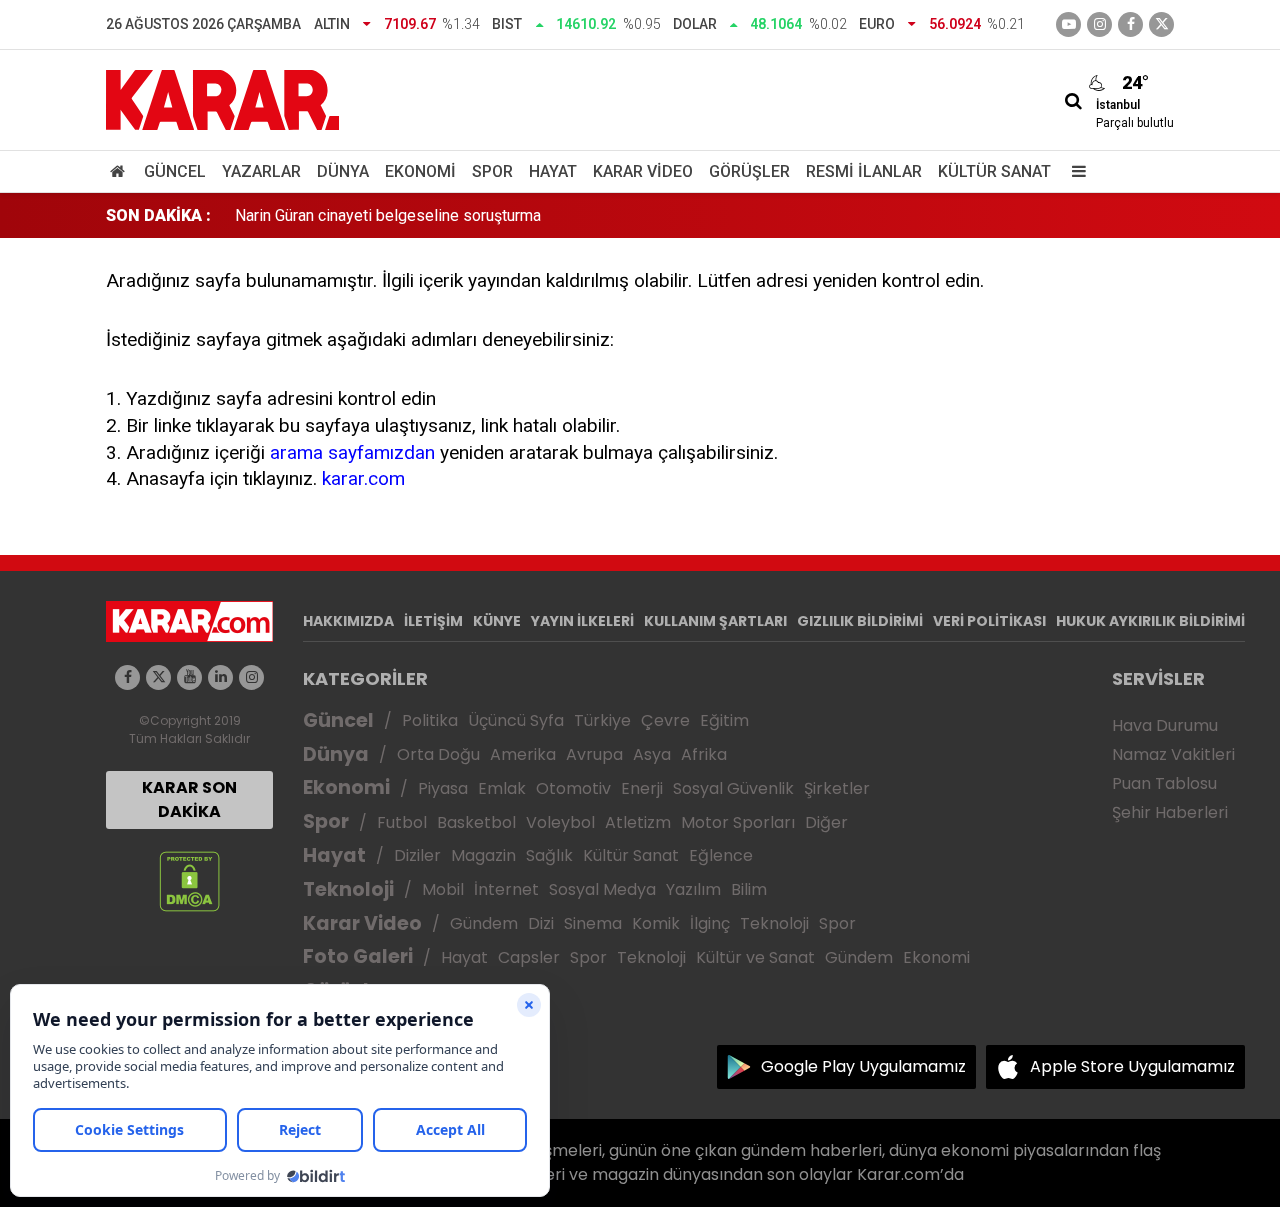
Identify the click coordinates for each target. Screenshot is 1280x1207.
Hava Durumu (1165, 725)
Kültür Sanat (994, 171)
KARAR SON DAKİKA (189, 799)
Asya (652, 754)
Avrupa (594, 754)
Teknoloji (348, 889)
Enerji (642, 788)
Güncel (175, 171)
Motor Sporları (738, 822)
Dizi (541, 923)
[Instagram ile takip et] (251, 677)
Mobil (443, 889)
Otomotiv (573, 788)
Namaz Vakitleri (1173, 754)
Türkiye (602, 720)
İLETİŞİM (433, 621)
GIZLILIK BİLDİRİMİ (860, 621)
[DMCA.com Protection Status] (189, 880)
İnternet (506, 889)
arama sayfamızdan (352, 452)
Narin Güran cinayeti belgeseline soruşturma (388, 215)
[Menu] (1074, 171)
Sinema (593, 923)
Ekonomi (420, 171)
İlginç (710, 923)
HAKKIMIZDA (348, 621)
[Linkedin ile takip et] (220, 677)
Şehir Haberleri (1170, 812)
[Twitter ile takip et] (1161, 24)
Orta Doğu (438, 754)
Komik (656, 923)
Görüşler (749, 171)
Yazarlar (261, 171)
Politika (430, 720)
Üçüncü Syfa (516, 720)
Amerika (523, 754)
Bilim (749, 889)
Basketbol (476, 822)
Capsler (529, 957)
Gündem (484, 923)
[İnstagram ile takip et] (1099, 24)
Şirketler (837, 788)
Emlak (502, 788)
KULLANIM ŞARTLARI (715, 621)
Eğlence (721, 855)
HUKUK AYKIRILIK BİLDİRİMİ (1150, 621)
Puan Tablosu (1164, 783)
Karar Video (643, 171)
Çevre (665, 720)
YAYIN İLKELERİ (582, 621)
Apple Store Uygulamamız (1132, 1066)
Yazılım (693, 889)
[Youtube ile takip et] (1068, 24)
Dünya (343, 171)
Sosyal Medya (602, 889)
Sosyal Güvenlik (733, 788)
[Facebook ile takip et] (1130, 24)
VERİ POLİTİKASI (989, 621)
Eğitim (724, 720)
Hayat (553, 171)
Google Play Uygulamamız (863, 1066)
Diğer (826, 822)
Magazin (483, 855)
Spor (492, 171)
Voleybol (560, 822)
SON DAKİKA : (158, 215)
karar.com (363, 478)
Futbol (402, 822)
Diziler (417, 855)
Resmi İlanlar (864, 171)
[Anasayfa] (121, 171)
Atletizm (638, 822)
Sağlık (549, 855)
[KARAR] (222, 98)
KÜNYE (497, 621)
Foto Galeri (358, 956)
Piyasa (443, 788)
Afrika (704, 754)
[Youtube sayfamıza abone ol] (189, 677)
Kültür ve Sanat (755, 957)
